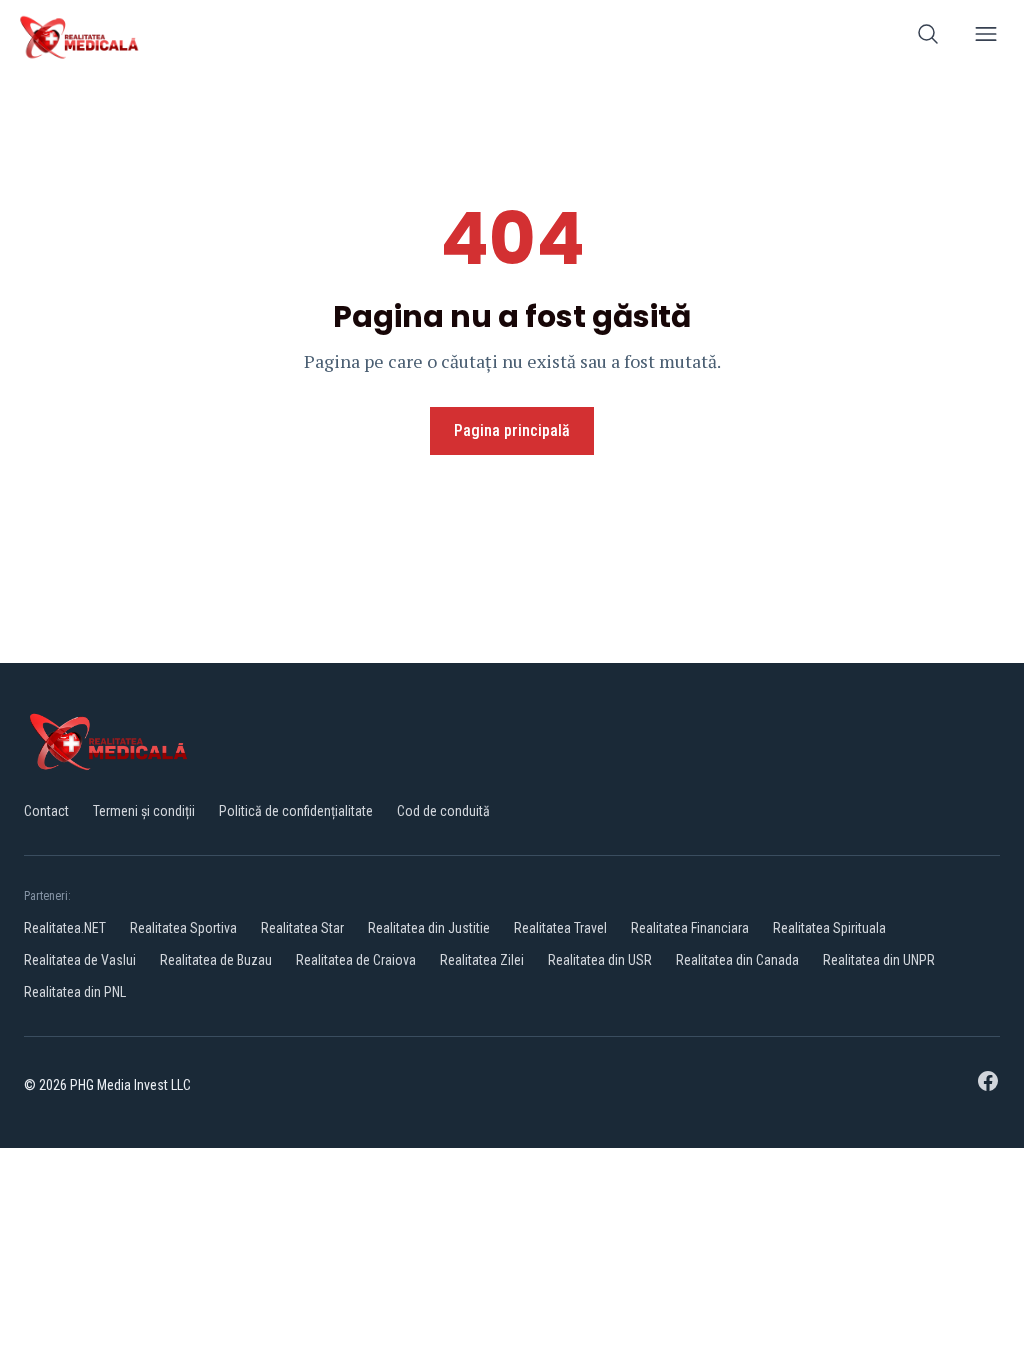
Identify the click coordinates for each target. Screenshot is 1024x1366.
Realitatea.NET (65, 928)
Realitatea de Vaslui (80, 960)
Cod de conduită (443, 811)
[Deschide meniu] (986, 37)
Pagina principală (512, 430)
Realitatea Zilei (482, 960)
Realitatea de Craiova (356, 960)
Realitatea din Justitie (429, 928)
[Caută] (928, 37)
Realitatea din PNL (75, 992)
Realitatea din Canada (737, 960)
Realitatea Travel (560, 928)
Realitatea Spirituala (829, 928)
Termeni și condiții (144, 811)
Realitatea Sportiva (183, 928)
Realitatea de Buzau (216, 960)
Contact (46, 811)
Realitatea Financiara (690, 928)
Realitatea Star (302, 928)
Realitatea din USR (600, 960)
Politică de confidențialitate (296, 811)
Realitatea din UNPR (879, 960)
